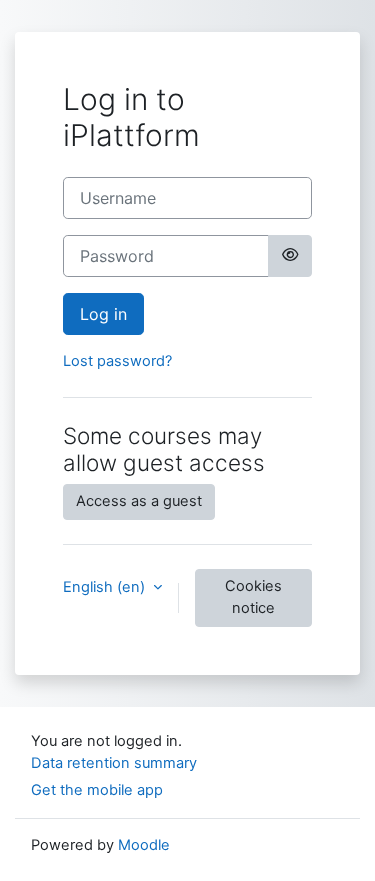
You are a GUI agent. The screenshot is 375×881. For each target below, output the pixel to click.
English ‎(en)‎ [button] (106, 587)
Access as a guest (139, 501)
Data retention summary (114, 763)
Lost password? (117, 361)
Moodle (144, 845)
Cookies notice (253, 597)
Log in (103, 314)
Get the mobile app (97, 790)
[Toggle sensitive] (290, 256)
